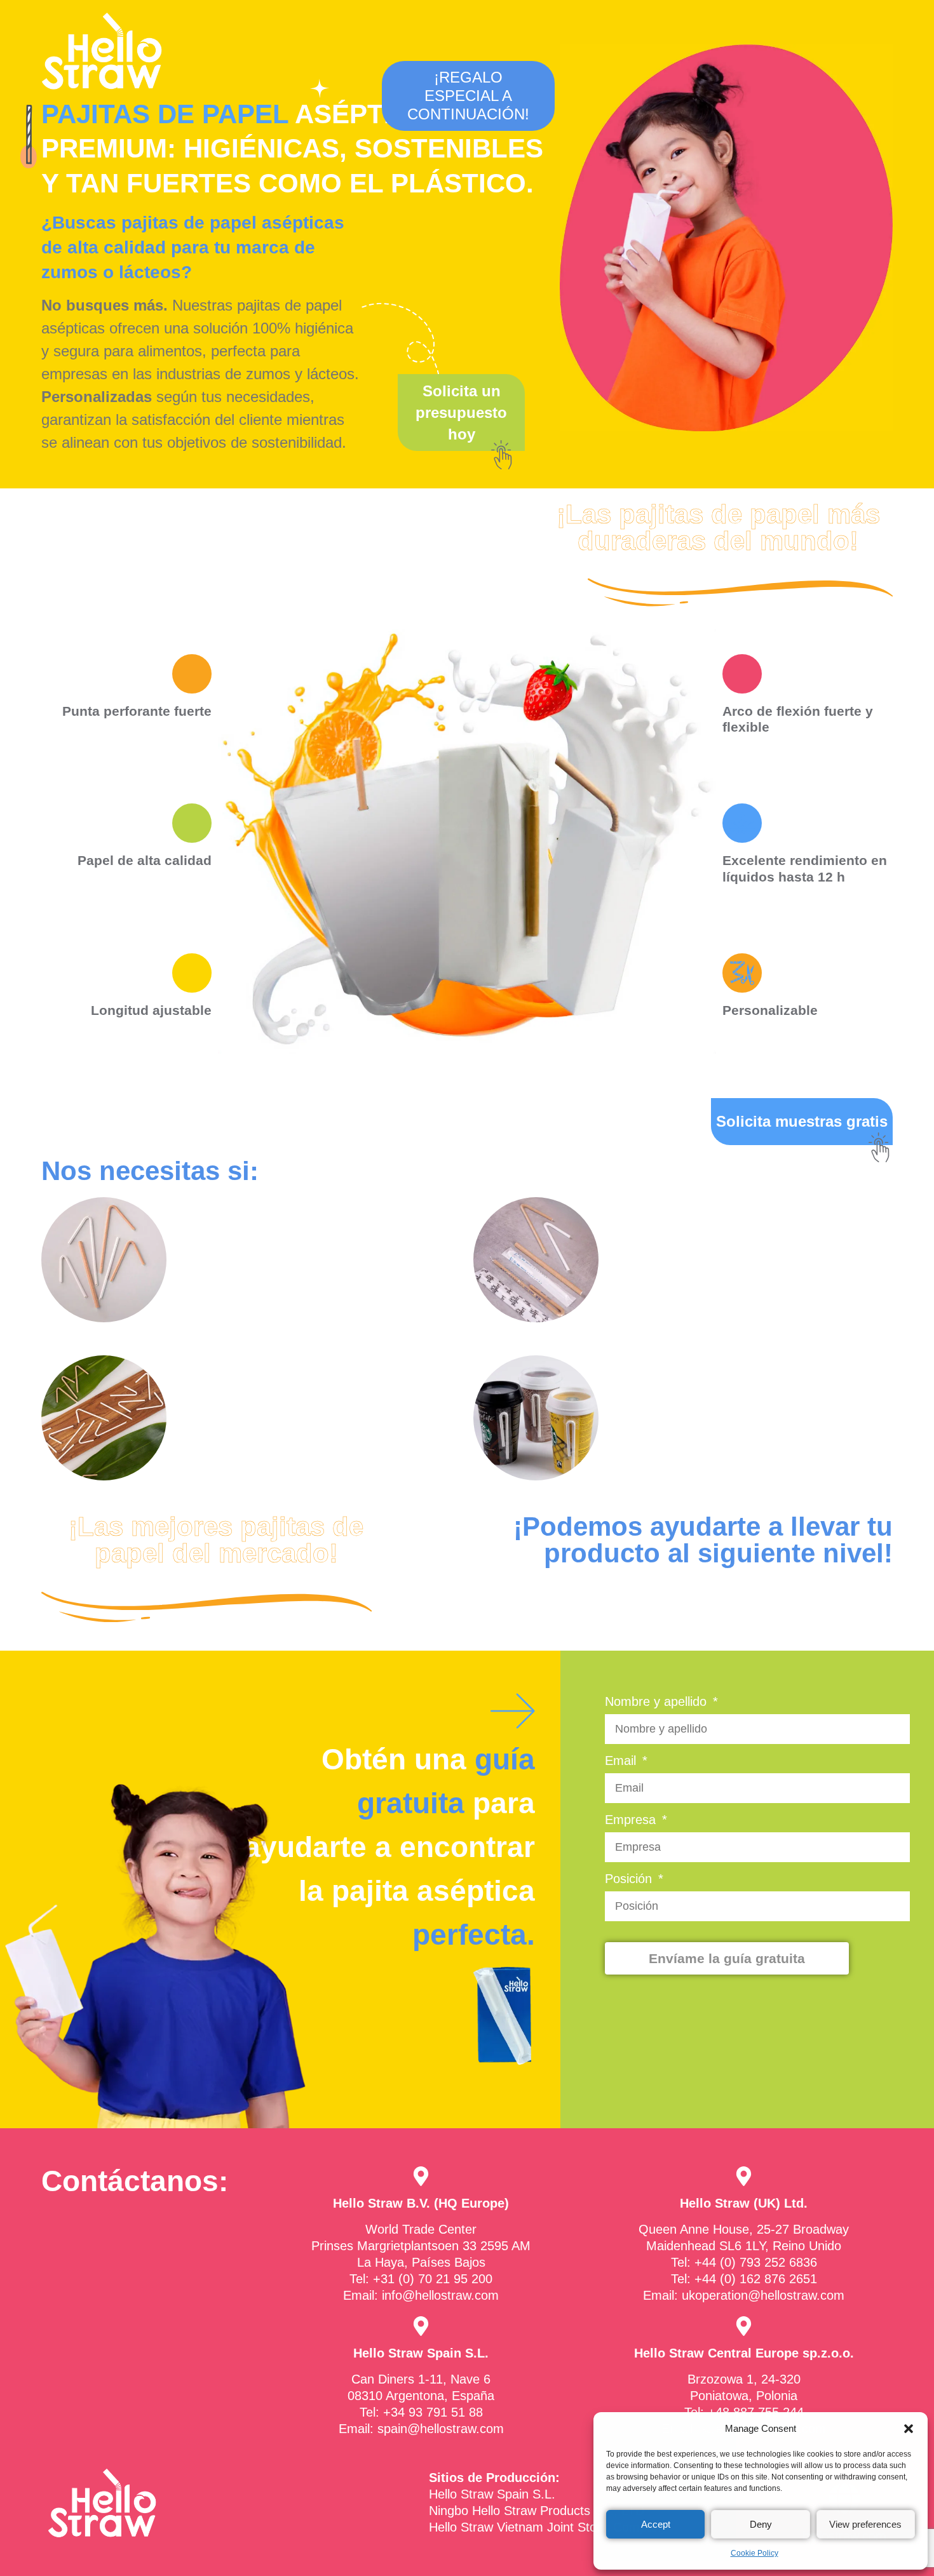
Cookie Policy (755, 2553)
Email (622, 1761)
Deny (761, 2524)
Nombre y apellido (658, 1702)
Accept (656, 2524)
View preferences (865, 2524)
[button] (909, 2429)
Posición (630, 1879)
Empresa (632, 1820)
